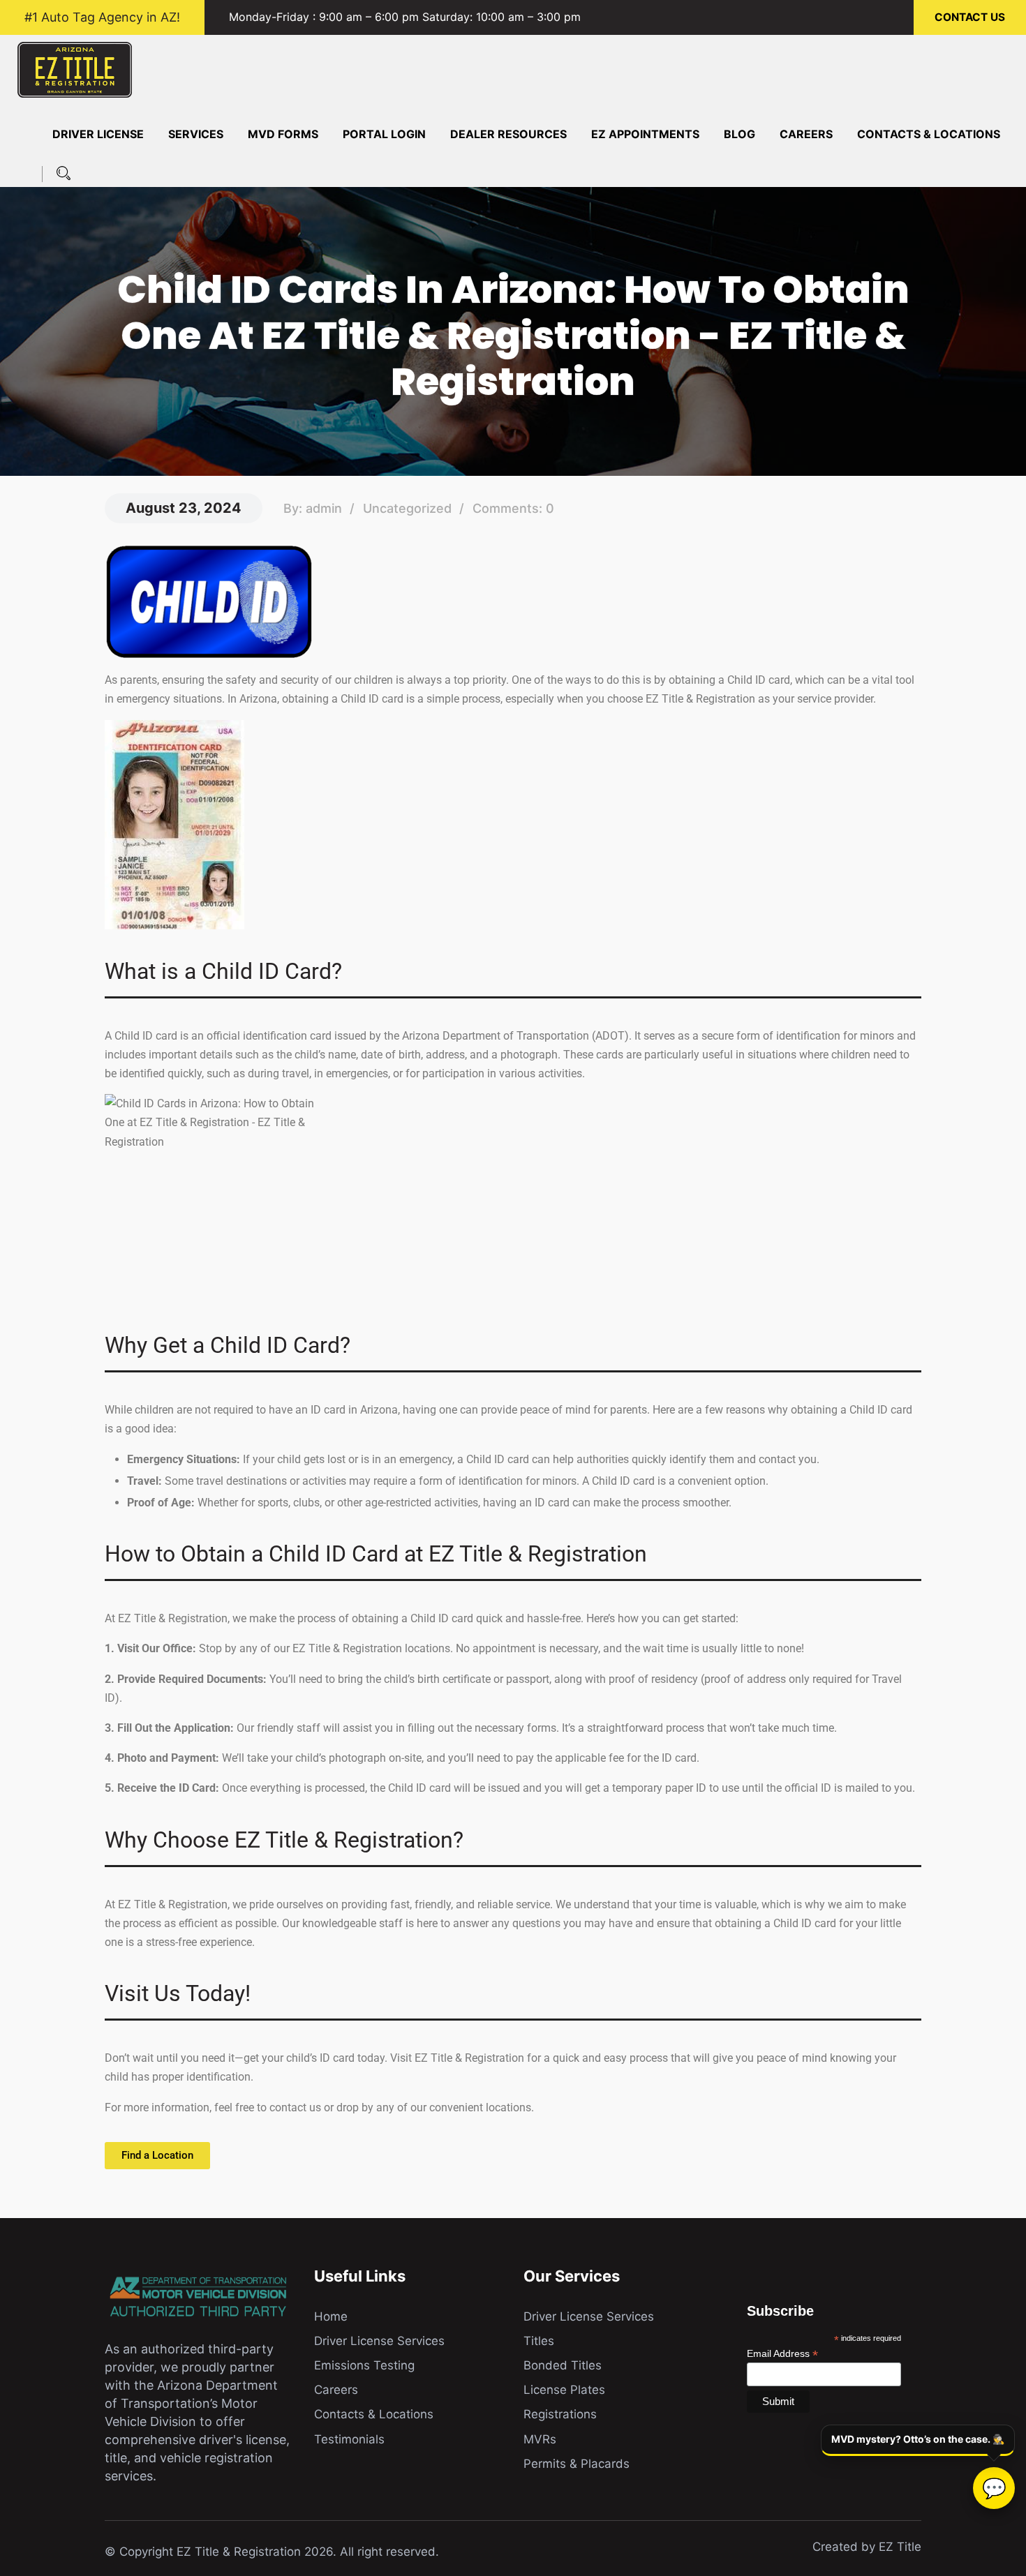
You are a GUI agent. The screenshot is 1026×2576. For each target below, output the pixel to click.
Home (331, 2316)
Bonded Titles (563, 2365)
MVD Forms (283, 134)
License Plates (564, 2390)
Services (196, 134)
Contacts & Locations (929, 134)
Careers (806, 134)
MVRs (540, 2439)
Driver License (98, 134)
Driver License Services (379, 2341)
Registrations (560, 2414)
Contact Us (970, 17)
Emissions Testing (364, 2365)
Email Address (782, 2353)
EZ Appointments (645, 134)
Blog (739, 134)
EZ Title (900, 2547)
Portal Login (384, 134)
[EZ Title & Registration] (75, 68)
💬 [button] (994, 2488)
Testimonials (349, 2439)
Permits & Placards (577, 2464)
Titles (539, 2341)
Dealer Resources (508, 134)
